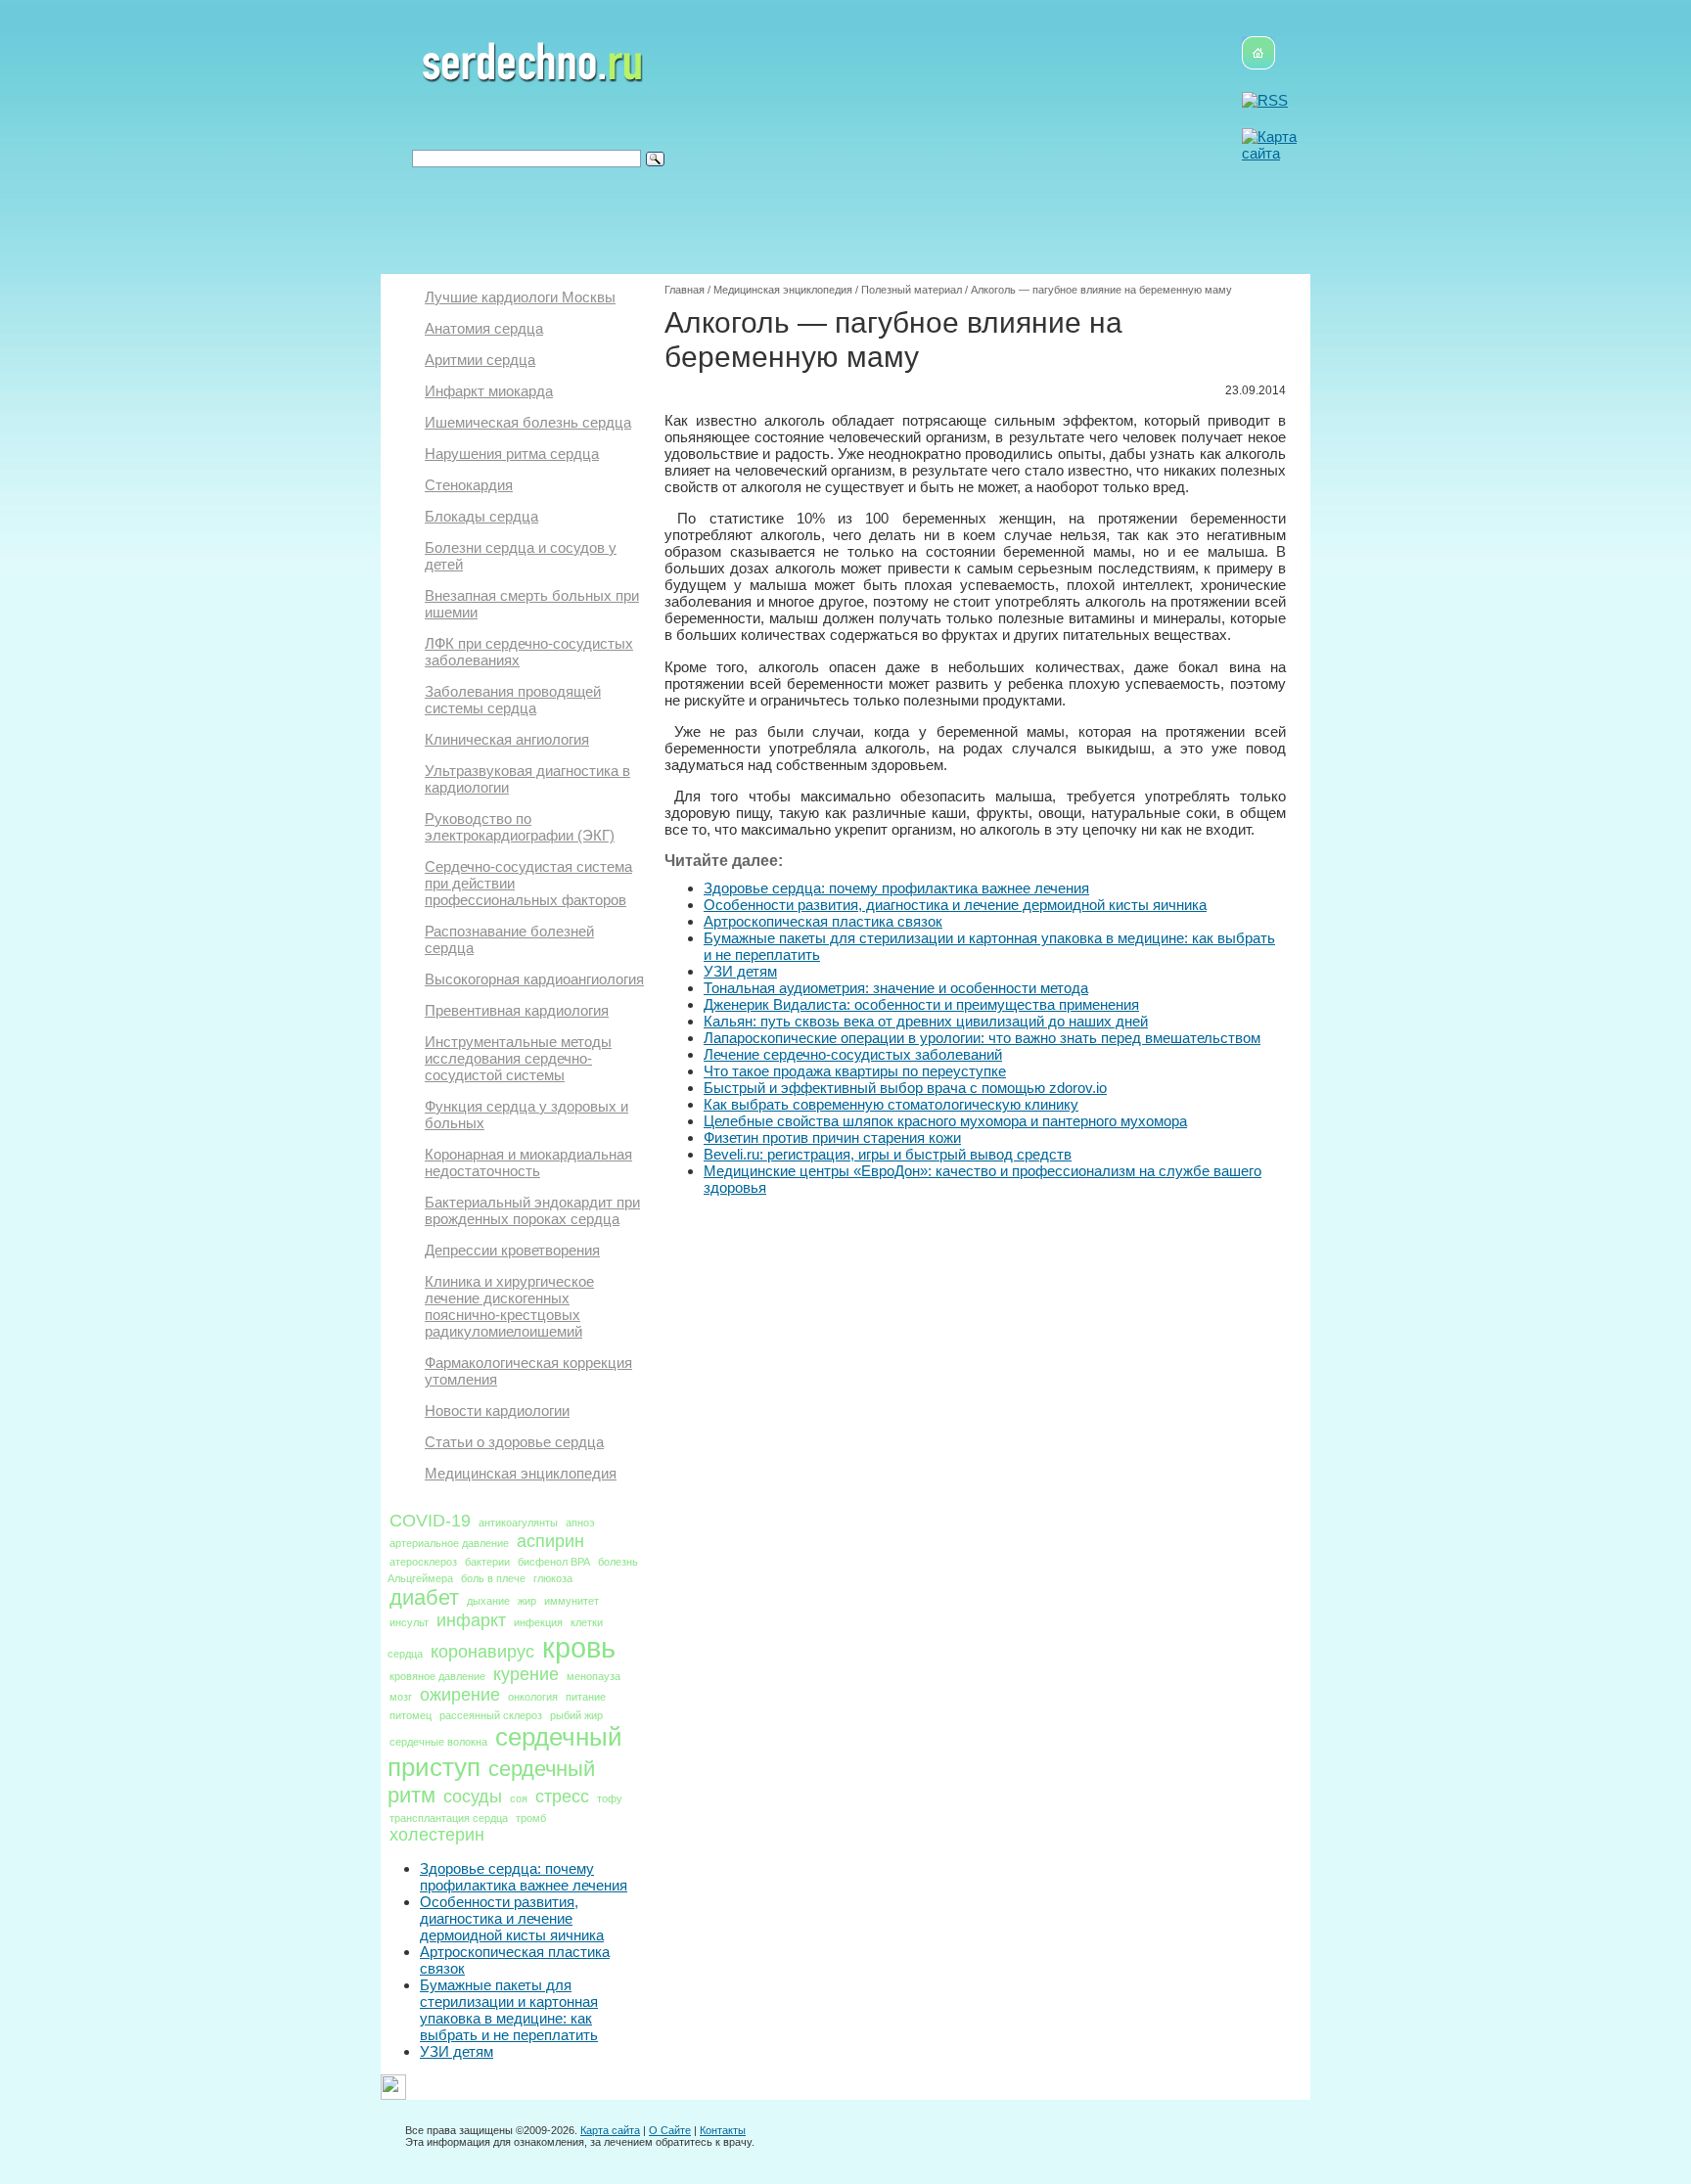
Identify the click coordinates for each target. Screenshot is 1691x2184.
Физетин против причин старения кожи (832, 1137)
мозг (401, 1697)
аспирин (550, 1541)
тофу (610, 1798)
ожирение (460, 1695)
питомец (411, 1715)
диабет (424, 1597)
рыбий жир (576, 1715)
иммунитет (571, 1601)
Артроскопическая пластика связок (823, 921)
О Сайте (670, 2130)
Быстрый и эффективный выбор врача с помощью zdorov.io (905, 1088)
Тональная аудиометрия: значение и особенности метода (896, 988)
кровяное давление (437, 1676)
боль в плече (493, 1578)
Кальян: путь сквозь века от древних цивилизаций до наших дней (926, 1021)
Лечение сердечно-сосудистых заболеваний (853, 1054)
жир (527, 1601)
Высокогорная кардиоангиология (534, 979)
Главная (685, 290)
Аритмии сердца (480, 360)
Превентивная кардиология (517, 1010)
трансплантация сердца (449, 1818)
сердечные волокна (438, 1742)
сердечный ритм (491, 1782)
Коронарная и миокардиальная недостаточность (528, 1162)
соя (519, 1798)
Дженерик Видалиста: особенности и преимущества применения (921, 1004)
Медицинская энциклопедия (521, 1473)
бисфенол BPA (554, 1562)
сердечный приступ (505, 1752)
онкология (533, 1697)
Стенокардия (469, 485)
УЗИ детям (457, 2051)
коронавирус (482, 1652)
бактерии (487, 1562)
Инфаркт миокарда (489, 391)
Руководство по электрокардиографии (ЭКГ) (520, 827)
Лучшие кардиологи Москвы (520, 297)
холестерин (437, 1835)
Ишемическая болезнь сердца (528, 422)
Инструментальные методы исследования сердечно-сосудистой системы (518, 1058)
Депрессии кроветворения (512, 1250)
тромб (531, 1818)
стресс (562, 1797)
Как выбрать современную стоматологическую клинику (891, 1104)
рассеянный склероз (491, 1715)
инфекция (538, 1622)
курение (526, 1674)
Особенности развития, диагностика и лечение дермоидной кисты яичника (512, 1918)
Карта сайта (610, 2130)
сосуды (473, 1797)
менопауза (594, 1676)
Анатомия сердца (484, 328)
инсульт (409, 1622)
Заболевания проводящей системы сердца (513, 700)
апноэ (580, 1523)
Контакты (723, 2130)
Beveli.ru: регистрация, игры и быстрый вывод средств (888, 1154)
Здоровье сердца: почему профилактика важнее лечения (524, 1877)
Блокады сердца (481, 516)
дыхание (488, 1601)
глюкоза (553, 1578)
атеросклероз (423, 1562)
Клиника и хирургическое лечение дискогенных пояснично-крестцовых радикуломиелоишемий (509, 1306)
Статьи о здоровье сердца (514, 1442)
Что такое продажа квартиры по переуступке (855, 1071)
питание (586, 1697)
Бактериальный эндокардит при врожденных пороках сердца (532, 1210)
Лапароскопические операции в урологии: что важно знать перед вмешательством (982, 1038)
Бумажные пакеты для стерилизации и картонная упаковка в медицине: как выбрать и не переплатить (509, 2010)
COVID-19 (430, 1521)
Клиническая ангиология (507, 739)
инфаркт (471, 1620)
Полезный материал (912, 290)
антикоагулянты (518, 1523)
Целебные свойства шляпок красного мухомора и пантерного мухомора (945, 1121)
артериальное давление (449, 1543)
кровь (579, 1647)
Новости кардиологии (497, 1410)
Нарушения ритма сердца (512, 454)
